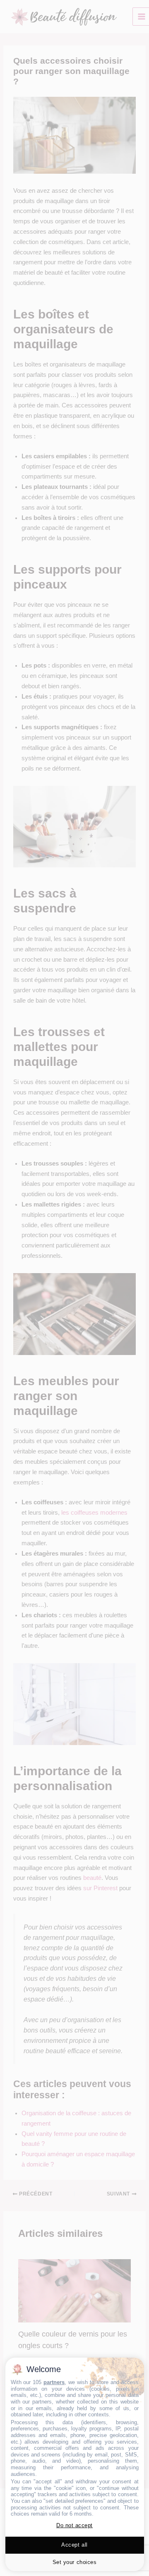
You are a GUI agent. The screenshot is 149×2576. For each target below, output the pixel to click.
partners (54, 2382)
